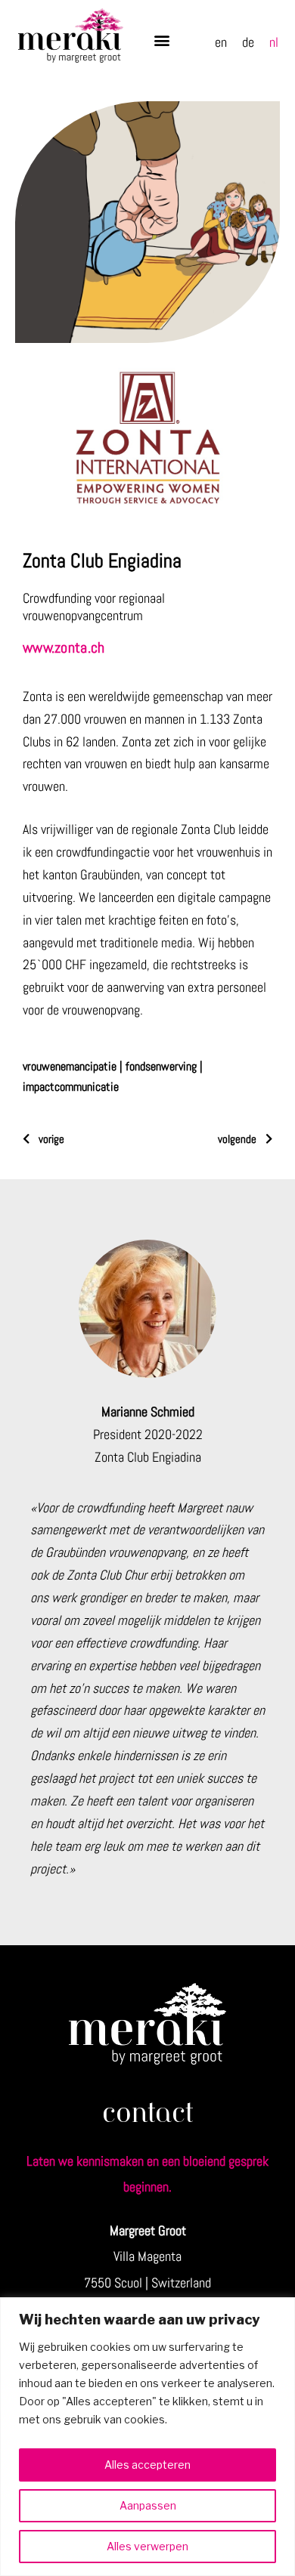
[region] (147, 2437)
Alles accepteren (147, 2465)
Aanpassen (148, 2505)
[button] (161, 40)
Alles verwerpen (147, 2546)
